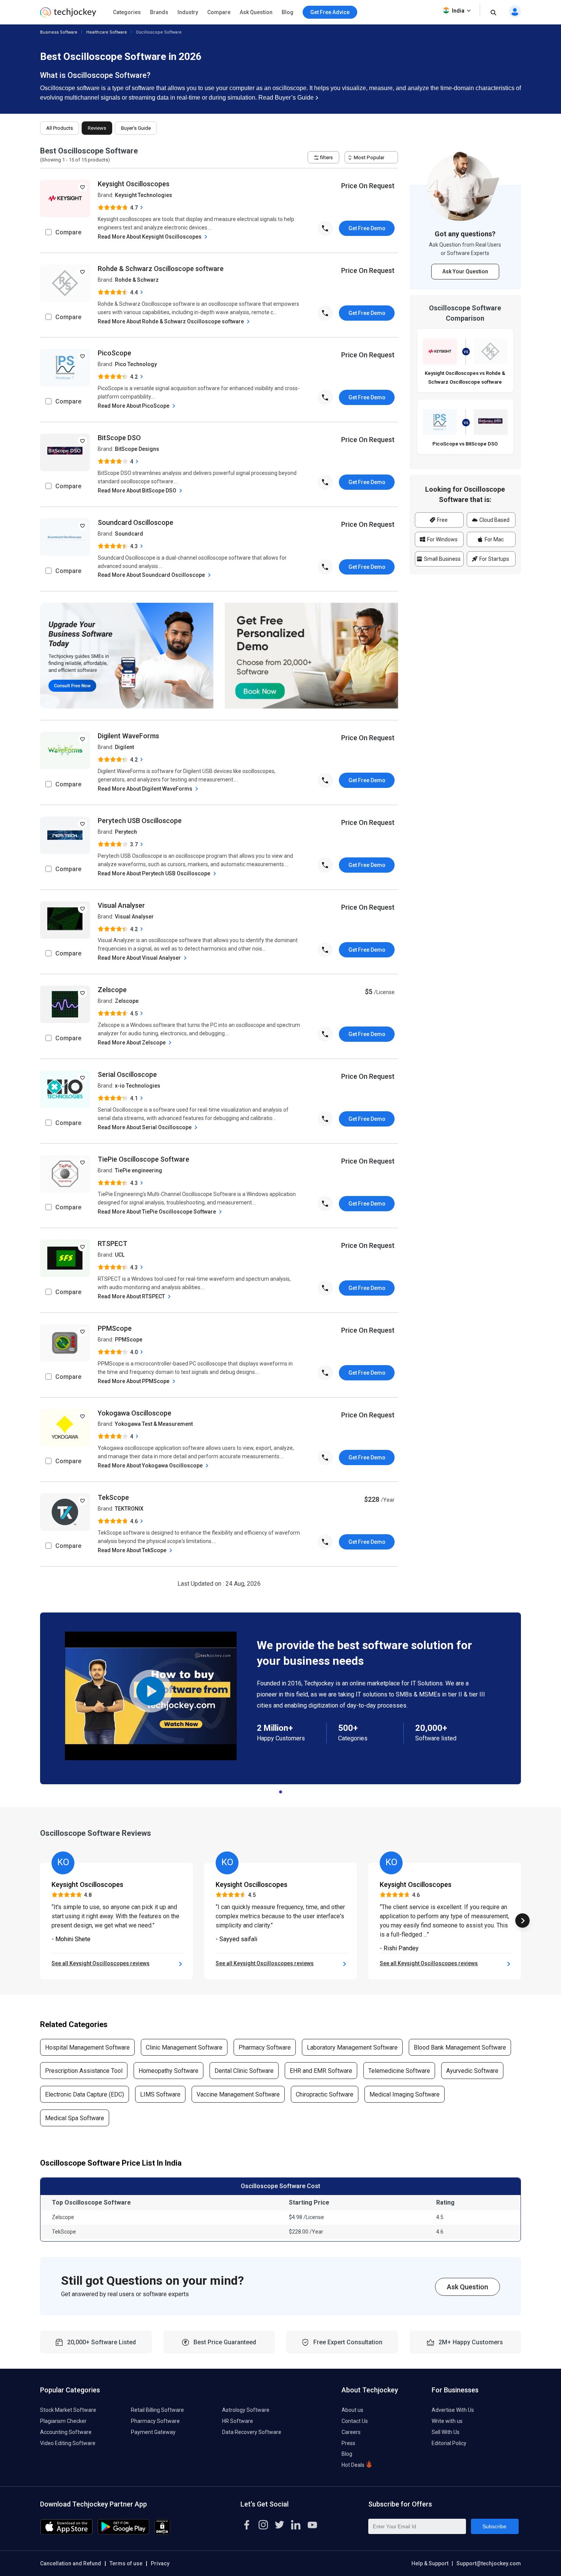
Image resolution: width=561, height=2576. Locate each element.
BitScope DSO (119, 438)
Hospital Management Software (87, 2047)
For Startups (494, 559)
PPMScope (115, 1328)
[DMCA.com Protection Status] (162, 2533)
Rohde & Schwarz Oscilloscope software (161, 269)
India (458, 11)
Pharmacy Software (265, 2047)
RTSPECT (113, 1244)
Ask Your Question (465, 271)
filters (326, 157)
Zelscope (112, 990)
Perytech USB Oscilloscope (140, 821)
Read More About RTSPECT (132, 1296)
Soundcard (129, 534)
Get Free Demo (367, 228)
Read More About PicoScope (134, 406)
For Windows (442, 539)
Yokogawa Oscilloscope (135, 1413)
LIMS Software (160, 2094)
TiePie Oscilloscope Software (143, 1159)
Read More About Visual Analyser (140, 958)
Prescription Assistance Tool (84, 2071)
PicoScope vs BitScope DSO (465, 444)
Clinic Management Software (184, 2047)
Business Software (59, 32)
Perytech (126, 832)
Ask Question (256, 12)
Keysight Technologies (143, 195)
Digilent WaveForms (128, 736)
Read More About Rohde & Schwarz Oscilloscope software (171, 321)
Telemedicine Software (399, 2071)
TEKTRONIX (129, 1509)
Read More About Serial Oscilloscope (145, 1127)
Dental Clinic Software (244, 2071)
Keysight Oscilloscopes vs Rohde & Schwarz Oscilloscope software (465, 378)
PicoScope (114, 353)
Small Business (442, 559)
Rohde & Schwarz (137, 280)
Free (442, 520)
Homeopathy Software (168, 2071)
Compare (219, 12)
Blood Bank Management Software (460, 2047)
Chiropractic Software (325, 2094)
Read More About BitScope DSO (138, 491)
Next (522, 1921)
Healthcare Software (107, 32)
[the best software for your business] (68, 15)
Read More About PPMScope (134, 1381)
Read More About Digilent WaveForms (146, 789)
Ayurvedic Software (472, 2071)
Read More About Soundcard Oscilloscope (152, 575)
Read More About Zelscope (132, 1043)
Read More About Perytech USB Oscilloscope (155, 873)
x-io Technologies (138, 1086)
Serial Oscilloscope (127, 1074)
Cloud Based (494, 520)
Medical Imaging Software (405, 2094)
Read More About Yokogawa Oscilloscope (151, 1466)
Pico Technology (136, 364)
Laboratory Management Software (352, 2047)
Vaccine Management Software (238, 2094)
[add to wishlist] (82, 187)
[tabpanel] (280, 1698)
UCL (120, 1255)
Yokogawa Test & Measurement (154, 1424)
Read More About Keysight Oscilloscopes (150, 237)
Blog (288, 12)
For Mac (494, 539)
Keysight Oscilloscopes (134, 184)
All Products (60, 128)
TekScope (113, 1497)
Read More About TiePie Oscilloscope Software (157, 1212)
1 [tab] (280, 1790)
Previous (39, 1921)
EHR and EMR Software (321, 2071)
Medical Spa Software (75, 2118)
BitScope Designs (137, 449)
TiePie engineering (139, 1170)
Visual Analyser (121, 905)
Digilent (124, 747)
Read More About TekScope (133, 1550)
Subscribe (494, 2526)
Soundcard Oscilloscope (135, 522)
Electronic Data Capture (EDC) (85, 2094)
